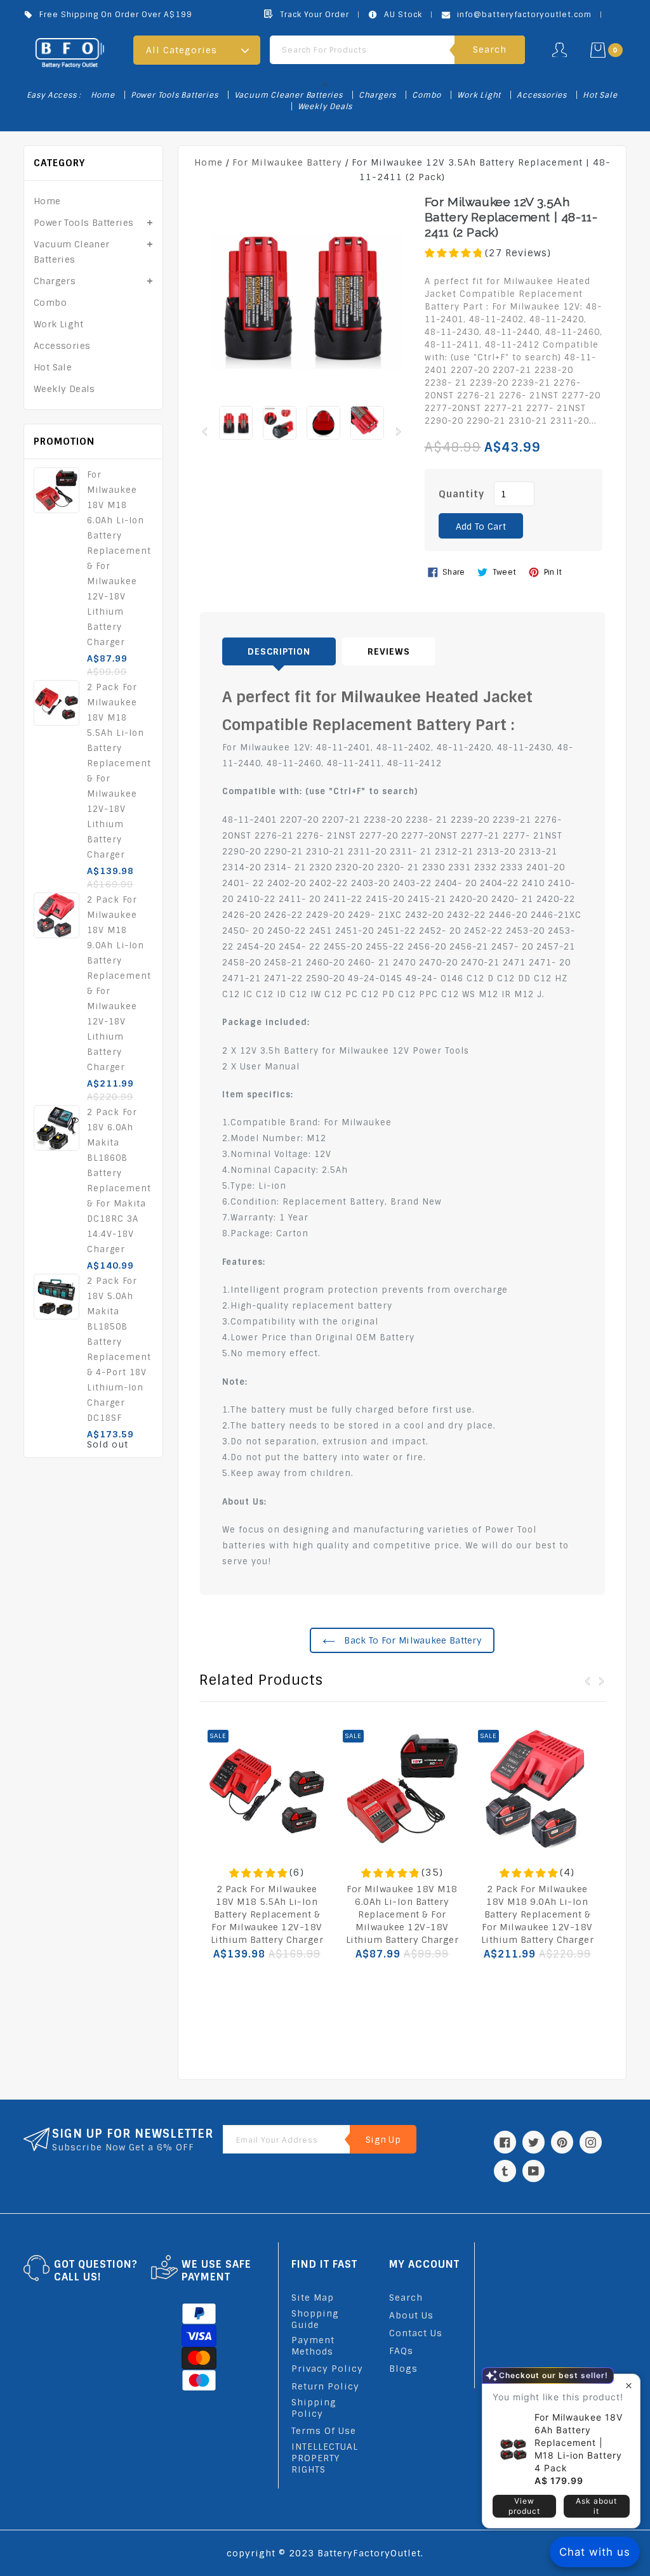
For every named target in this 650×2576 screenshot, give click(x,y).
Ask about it (596, 2506)
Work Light (479, 95)
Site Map (313, 2298)
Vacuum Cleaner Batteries (289, 95)
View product (524, 2506)
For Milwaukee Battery (287, 162)
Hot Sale (600, 95)
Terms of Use (324, 2431)
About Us (411, 2315)
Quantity (461, 494)
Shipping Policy (314, 2408)
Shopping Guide (315, 2319)
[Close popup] (629, 2385)
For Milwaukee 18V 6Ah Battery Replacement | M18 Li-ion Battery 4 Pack (579, 2442)
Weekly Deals (325, 107)
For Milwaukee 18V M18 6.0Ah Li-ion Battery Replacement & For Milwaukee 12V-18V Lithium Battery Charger (402, 1914)
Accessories (542, 95)
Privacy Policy (327, 2369)
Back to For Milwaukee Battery (412, 1640)
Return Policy (325, 2386)
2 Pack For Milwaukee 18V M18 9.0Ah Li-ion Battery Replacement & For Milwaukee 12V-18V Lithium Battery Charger (538, 1914)
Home (103, 95)
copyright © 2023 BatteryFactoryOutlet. (325, 2553)
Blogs (403, 2369)
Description (279, 651)
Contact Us (416, 2333)
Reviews (389, 651)
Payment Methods (313, 2346)
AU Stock (403, 15)
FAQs (401, 2351)
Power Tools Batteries (175, 95)
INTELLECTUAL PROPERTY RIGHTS (325, 2458)
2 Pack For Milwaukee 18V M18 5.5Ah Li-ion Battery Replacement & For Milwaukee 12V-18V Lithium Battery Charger (267, 1914)
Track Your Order (315, 15)
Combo (427, 95)
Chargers (377, 95)
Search (406, 2298)
